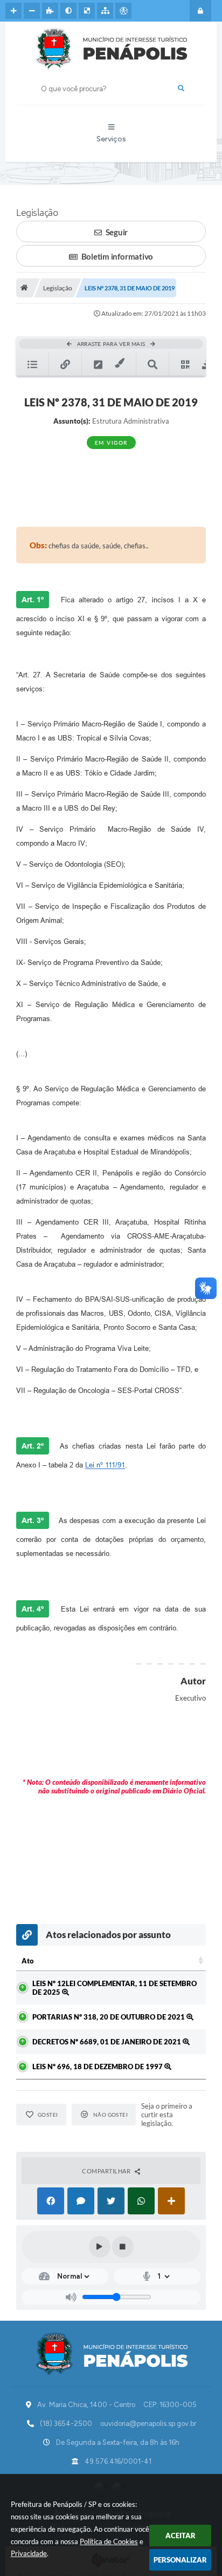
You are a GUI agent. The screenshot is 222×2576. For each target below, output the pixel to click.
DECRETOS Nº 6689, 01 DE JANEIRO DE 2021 (107, 2042)
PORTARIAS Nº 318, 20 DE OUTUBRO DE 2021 (109, 2017)
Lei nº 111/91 (105, 1465)
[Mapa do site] (105, 11)
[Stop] (123, 2247)
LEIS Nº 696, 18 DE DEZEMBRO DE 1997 (98, 2067)
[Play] (100, 2247)
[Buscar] (181, 89)
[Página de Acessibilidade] (123, 11)
